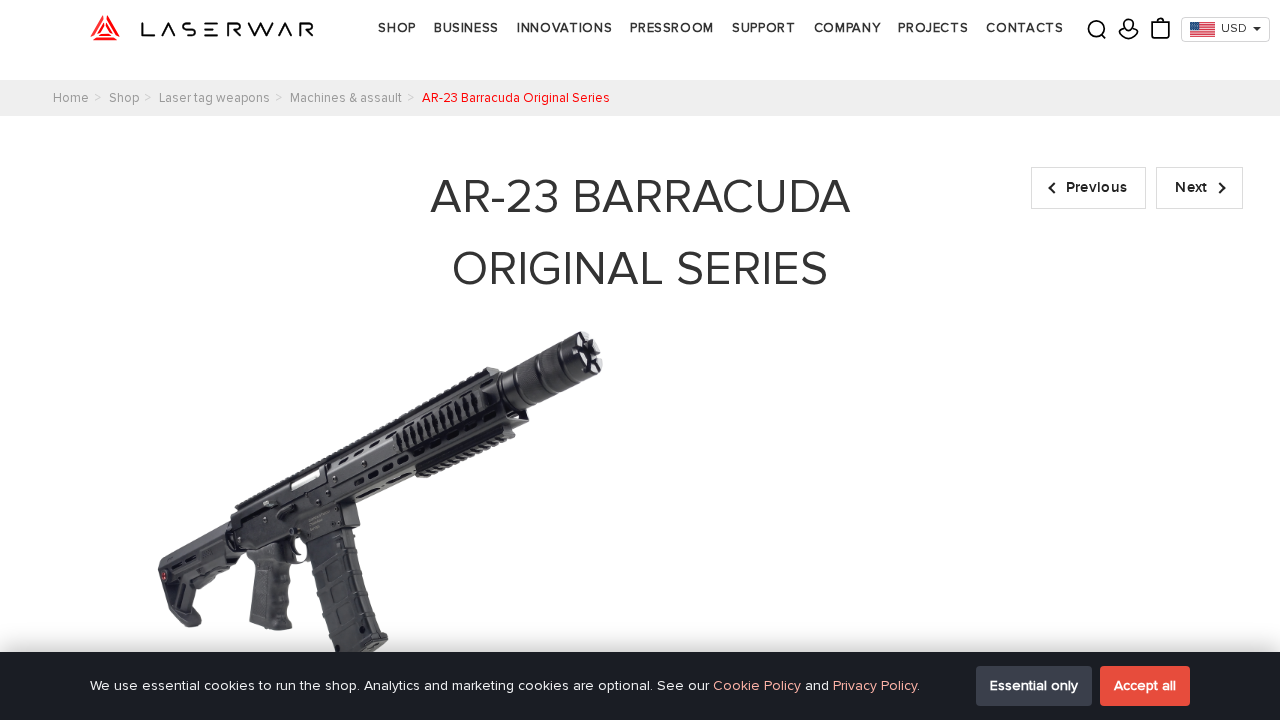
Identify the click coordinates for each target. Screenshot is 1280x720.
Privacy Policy (875, 685)
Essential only (1034, 685)
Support (764, 28)
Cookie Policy (757, 685)
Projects (933, 28)
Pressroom (672, 28)
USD (1234, 28)
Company (847, 28)
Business (466, 28)
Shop (397, 28)
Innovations (564, 28)
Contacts (1024, 28)
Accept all (1145, 685)
